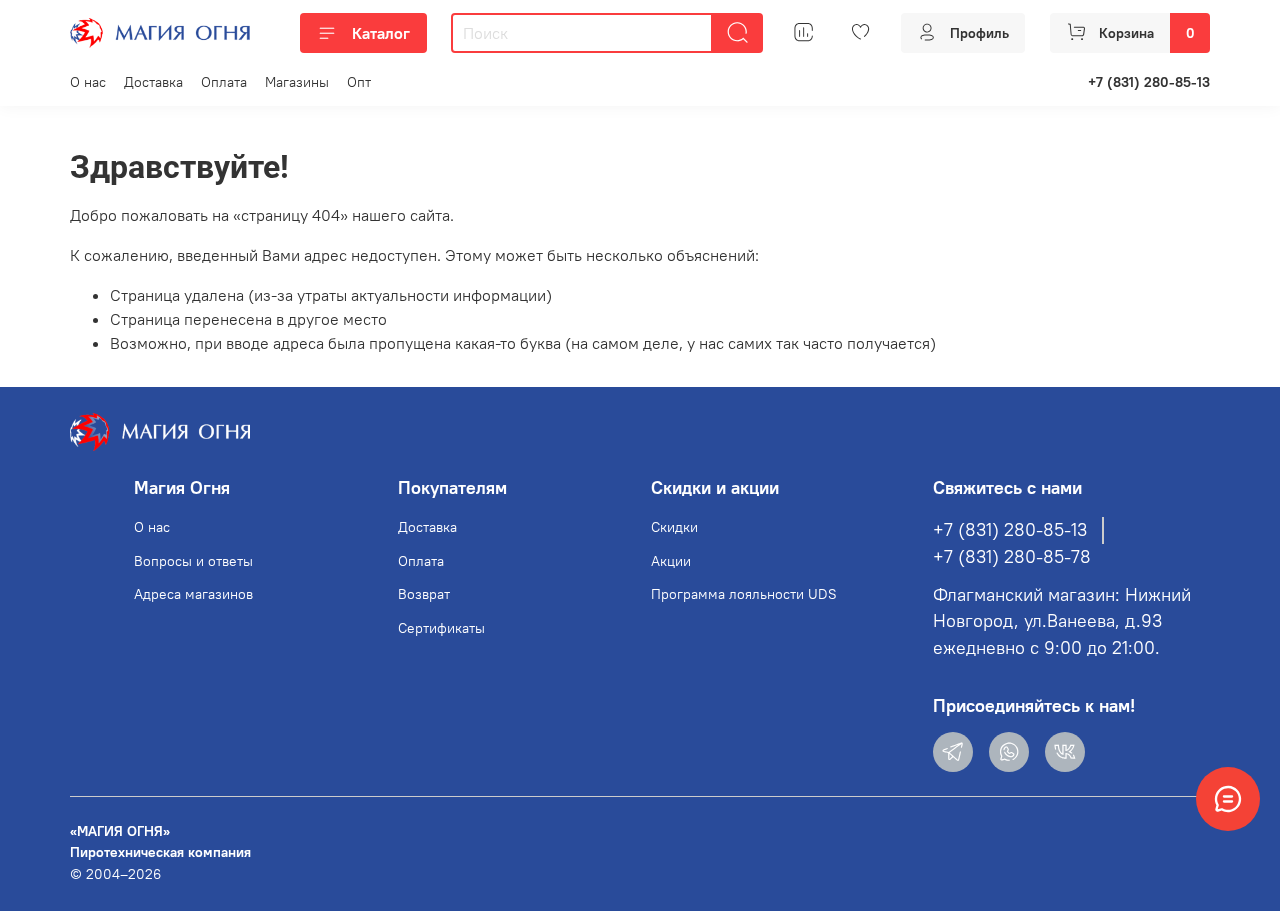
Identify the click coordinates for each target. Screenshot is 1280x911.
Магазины (297, 82)
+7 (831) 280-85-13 (1149, 82)
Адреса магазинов (193, 594)
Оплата (224, 82)
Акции (671, 561)
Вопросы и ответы (193, 561)
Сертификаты (441, 628)
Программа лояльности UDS (744, 594)
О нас (88, 82)
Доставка (153, 82)
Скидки (674, 527)
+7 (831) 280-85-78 (1012, 557)
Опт (359, 82)
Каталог (381, 33)
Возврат (424, 594)
